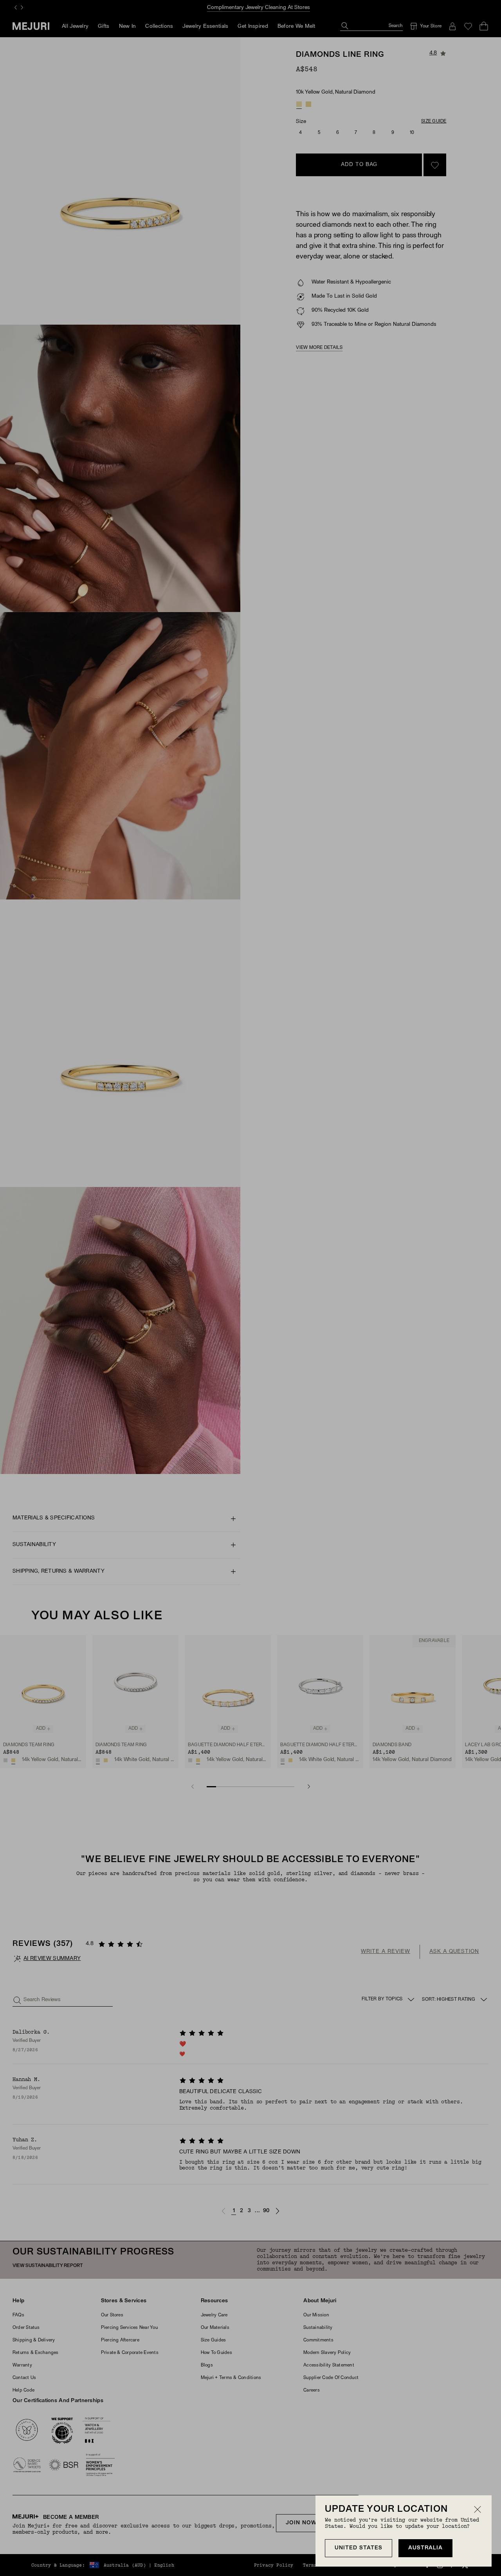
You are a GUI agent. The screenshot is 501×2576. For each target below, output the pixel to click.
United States (359, 2548)
